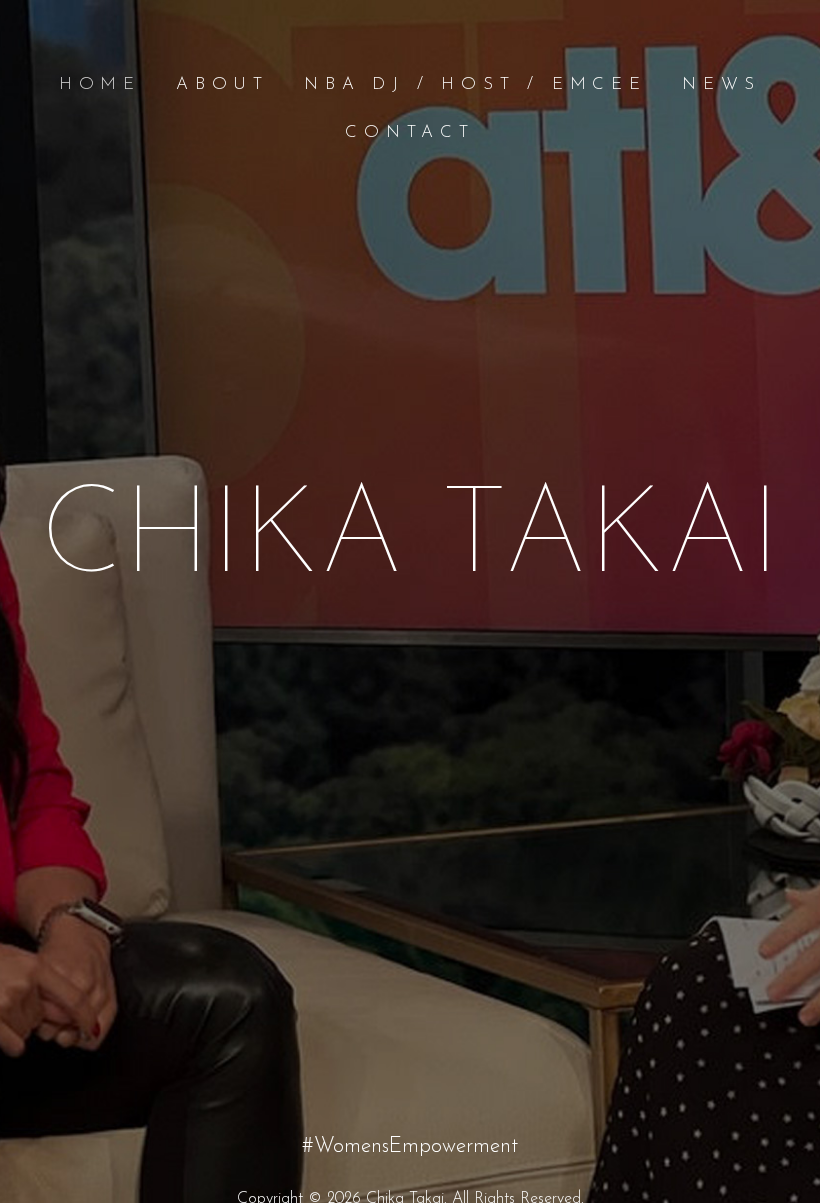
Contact (410, 132)
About (222, 84)
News (721, 84)
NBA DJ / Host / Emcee (475, 84)
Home (100, 84)
